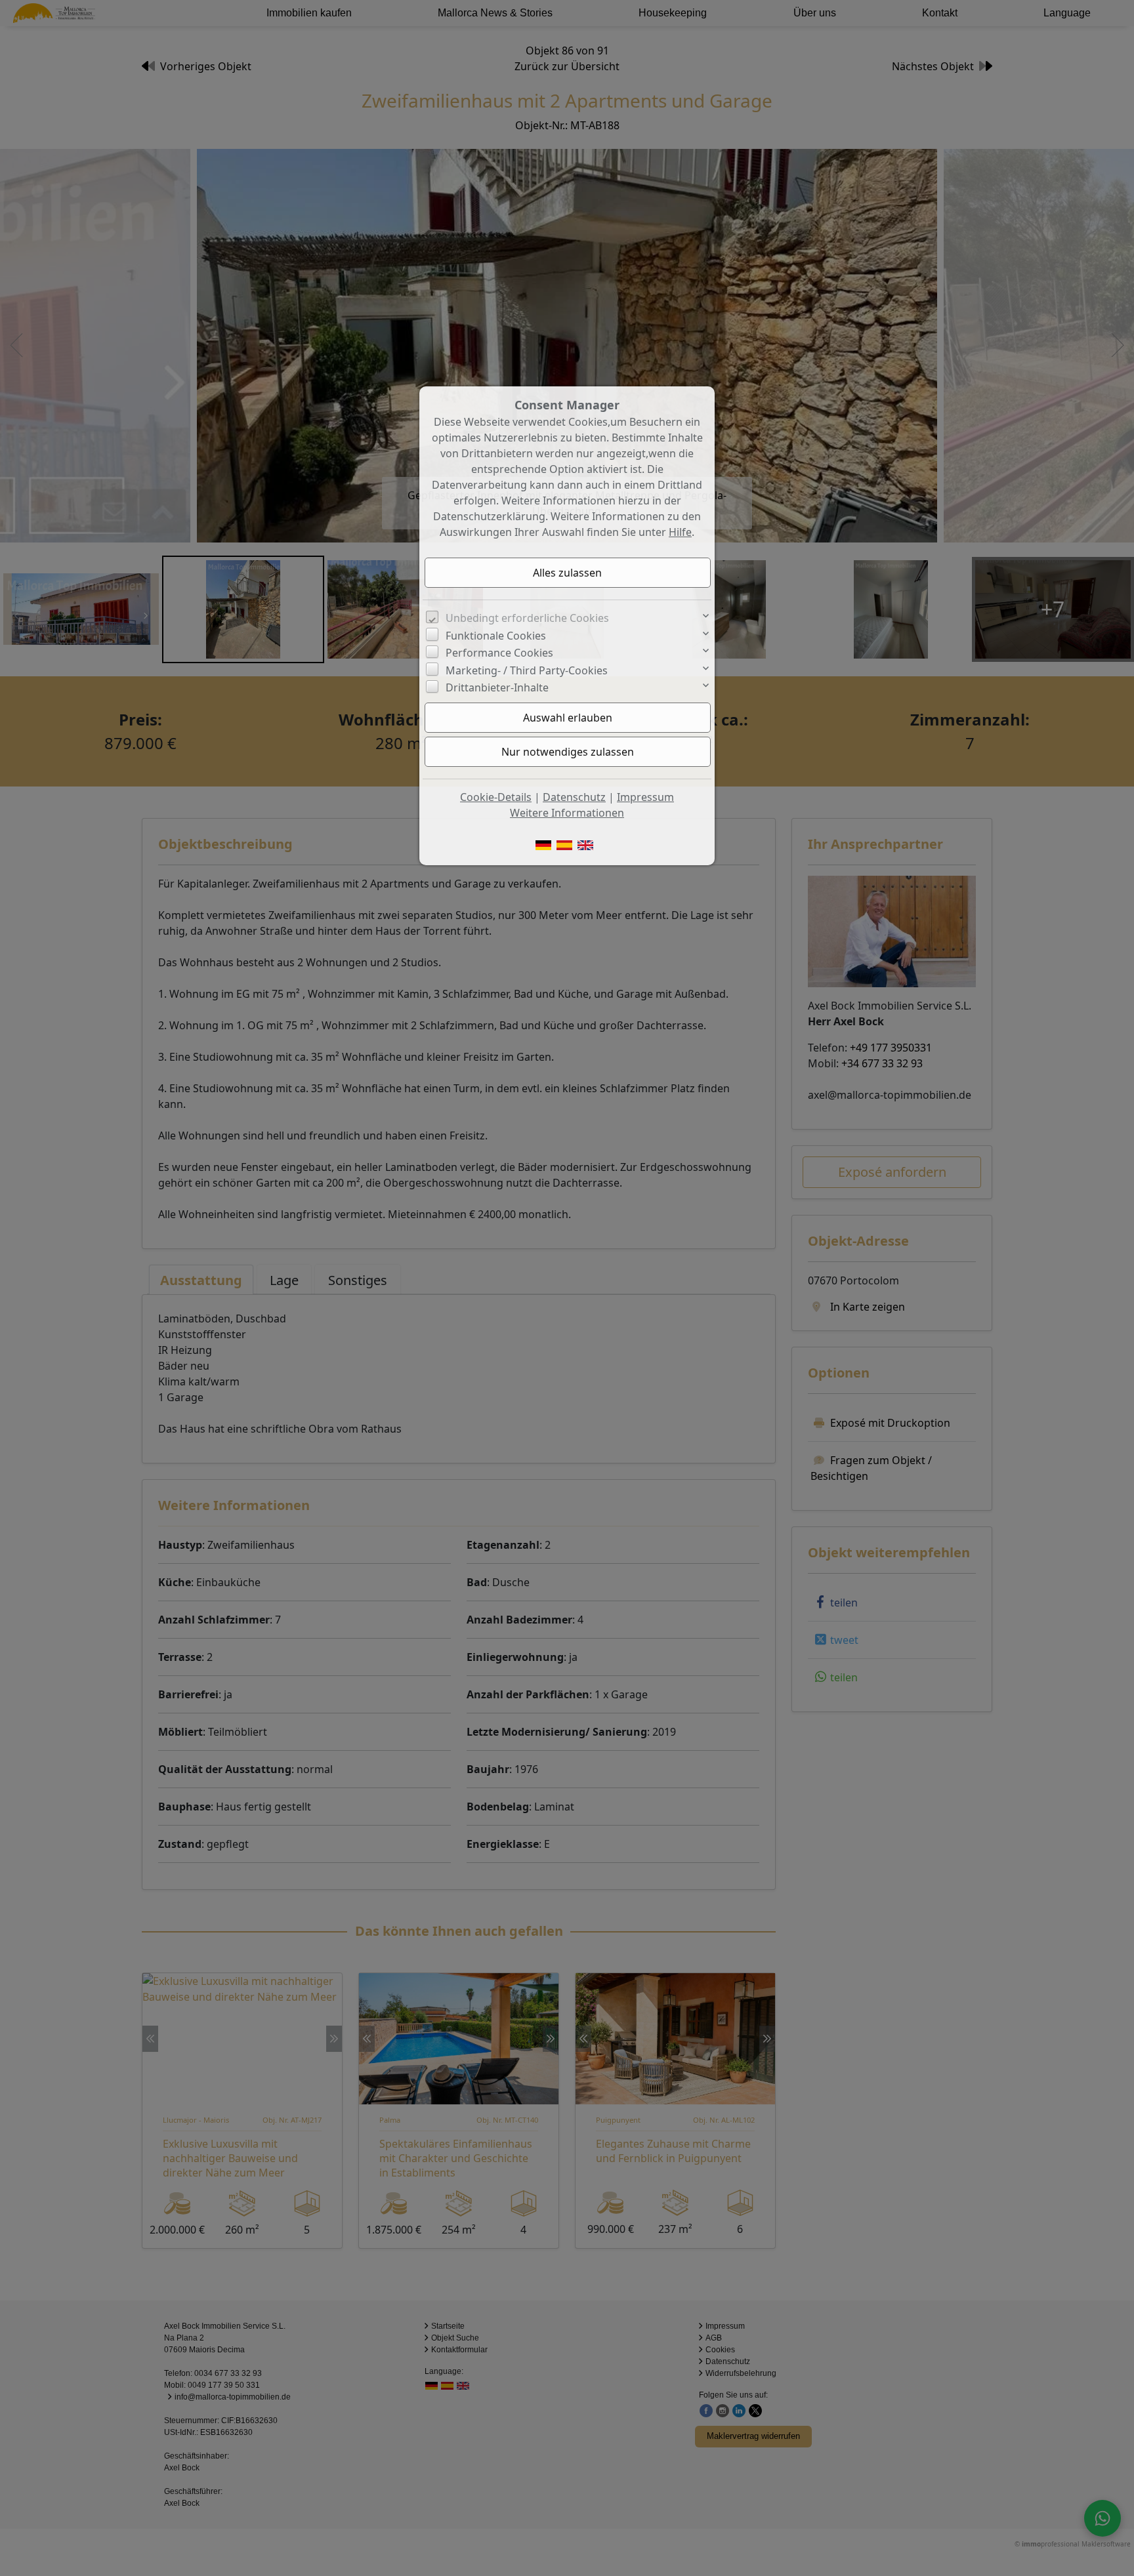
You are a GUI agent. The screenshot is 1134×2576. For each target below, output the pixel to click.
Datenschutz (574, 797)
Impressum (645, 797)
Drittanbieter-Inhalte (497, 687)
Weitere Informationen (567, 813)
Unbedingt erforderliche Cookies (527, 618)
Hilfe (680, 532)
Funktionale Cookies (496, 636)
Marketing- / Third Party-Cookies (527, 670)
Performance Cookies (499, 653)
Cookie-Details (496, 797)
